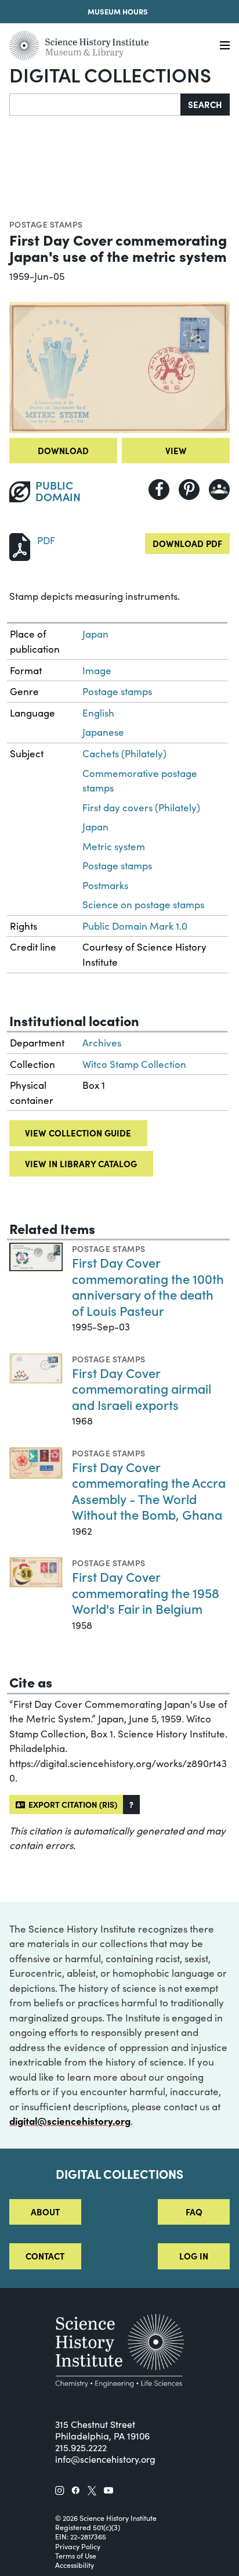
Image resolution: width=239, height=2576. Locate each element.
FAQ (194, 2212)
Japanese (103, 732)
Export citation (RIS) (71, 1804)
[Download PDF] (20, 546)
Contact (45, 2256)
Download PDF (187, 543)
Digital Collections (110, 74)
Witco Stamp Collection (134, 1064)
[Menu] (225, 46)
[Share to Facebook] (159, 490)
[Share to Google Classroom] (219, 490)
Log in (194, 2256)
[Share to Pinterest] (189, 490)
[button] (131, 1805)
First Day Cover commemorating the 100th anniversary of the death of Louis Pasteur (148, 1286)
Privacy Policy (78, 2546)
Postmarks (105, 885)
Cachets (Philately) (124, 753)
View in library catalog (81, 1163)
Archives (102, 1043)
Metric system (114, 846)
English (98, 713)
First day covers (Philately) (141, 807)
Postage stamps (46, 224)
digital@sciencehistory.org (70, 2121)
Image (97, 670)
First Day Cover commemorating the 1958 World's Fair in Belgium (146, 1592)
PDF (46, 540)
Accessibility (75, 2565)
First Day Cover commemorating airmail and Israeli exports (142, 1388)
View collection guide (78, 1133)
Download (63, 450)
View (176, 450)
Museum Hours (118, 11)
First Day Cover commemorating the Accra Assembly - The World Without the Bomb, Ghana (149, 1491)
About (45, 2212)
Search (205, 104)
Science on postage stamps (143, 904)
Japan (95, 634)
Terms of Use (76, 2556)
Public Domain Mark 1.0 (135, 926)
